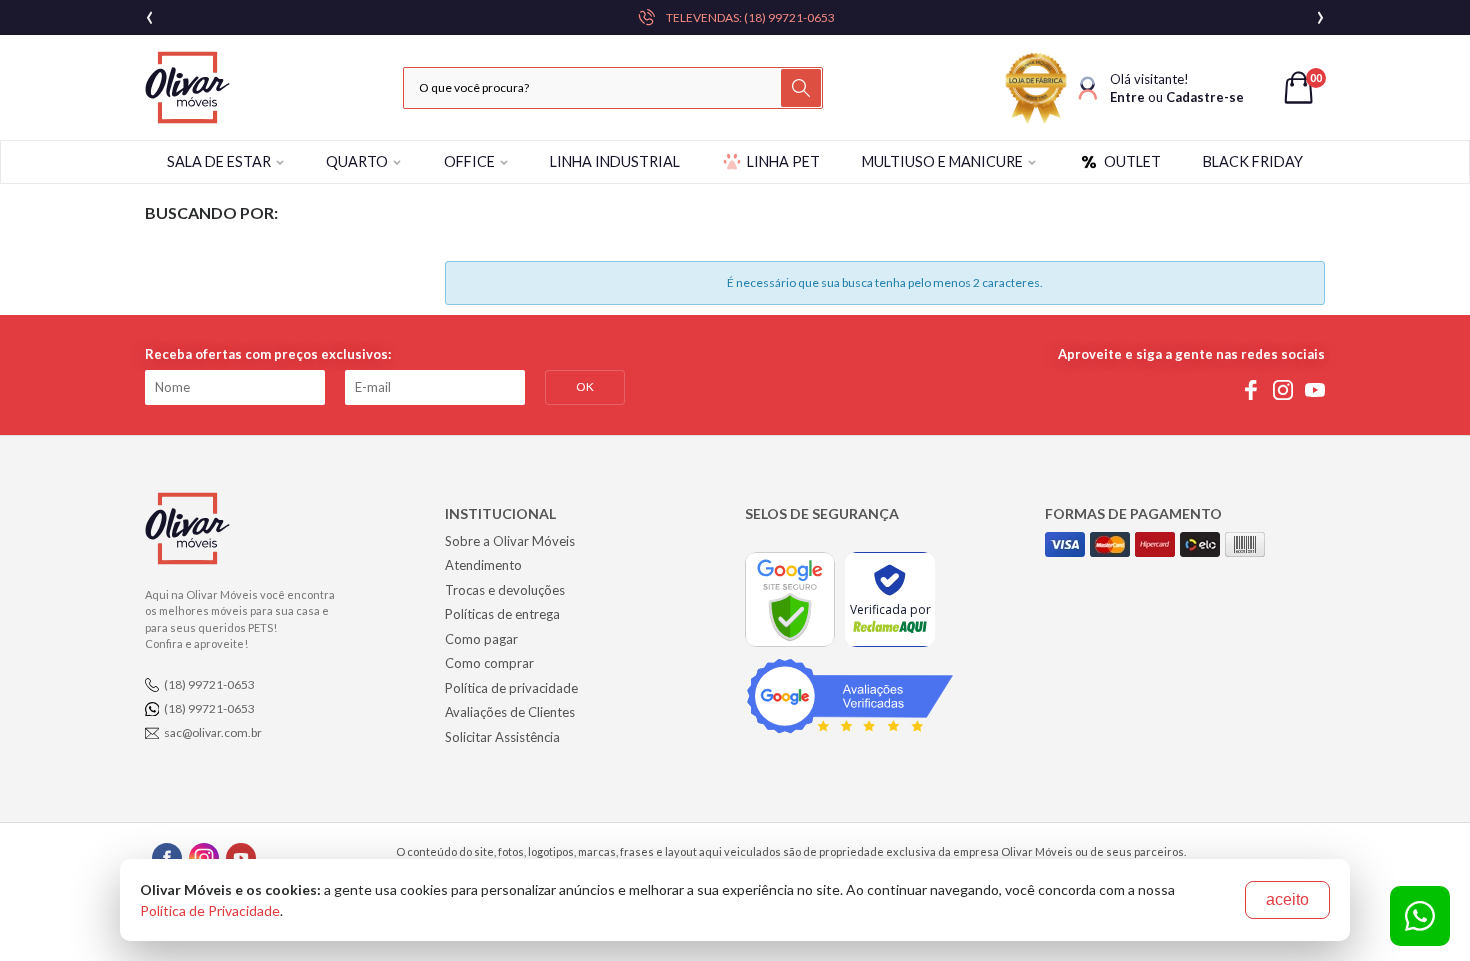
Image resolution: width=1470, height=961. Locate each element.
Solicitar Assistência (502, 737)
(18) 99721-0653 (209, 684)
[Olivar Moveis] (187, 87)
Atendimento (483, 565)
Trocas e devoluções (505, 590)
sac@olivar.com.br (213, 732)
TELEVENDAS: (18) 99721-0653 (750, 17)
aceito (1287, 899)
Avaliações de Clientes (510, 712)
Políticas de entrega (502, 614)
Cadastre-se (1205, 97)
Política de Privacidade (210, 910)
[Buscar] (801, 88)
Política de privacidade (511, 688)
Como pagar (481, 639)
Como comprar (489, 663)
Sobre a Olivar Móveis (510, 541)
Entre (1127, 97)
